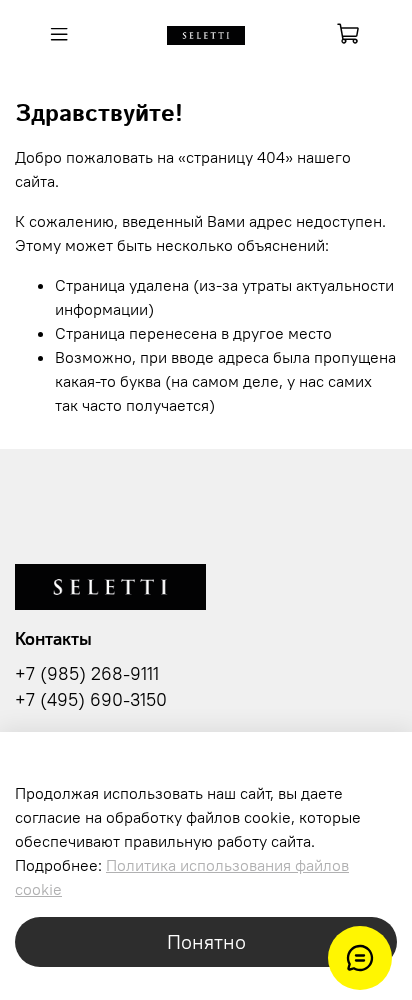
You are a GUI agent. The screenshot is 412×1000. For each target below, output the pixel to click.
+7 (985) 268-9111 (87, 674)
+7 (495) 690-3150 (91, 700)
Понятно (206, 941)
